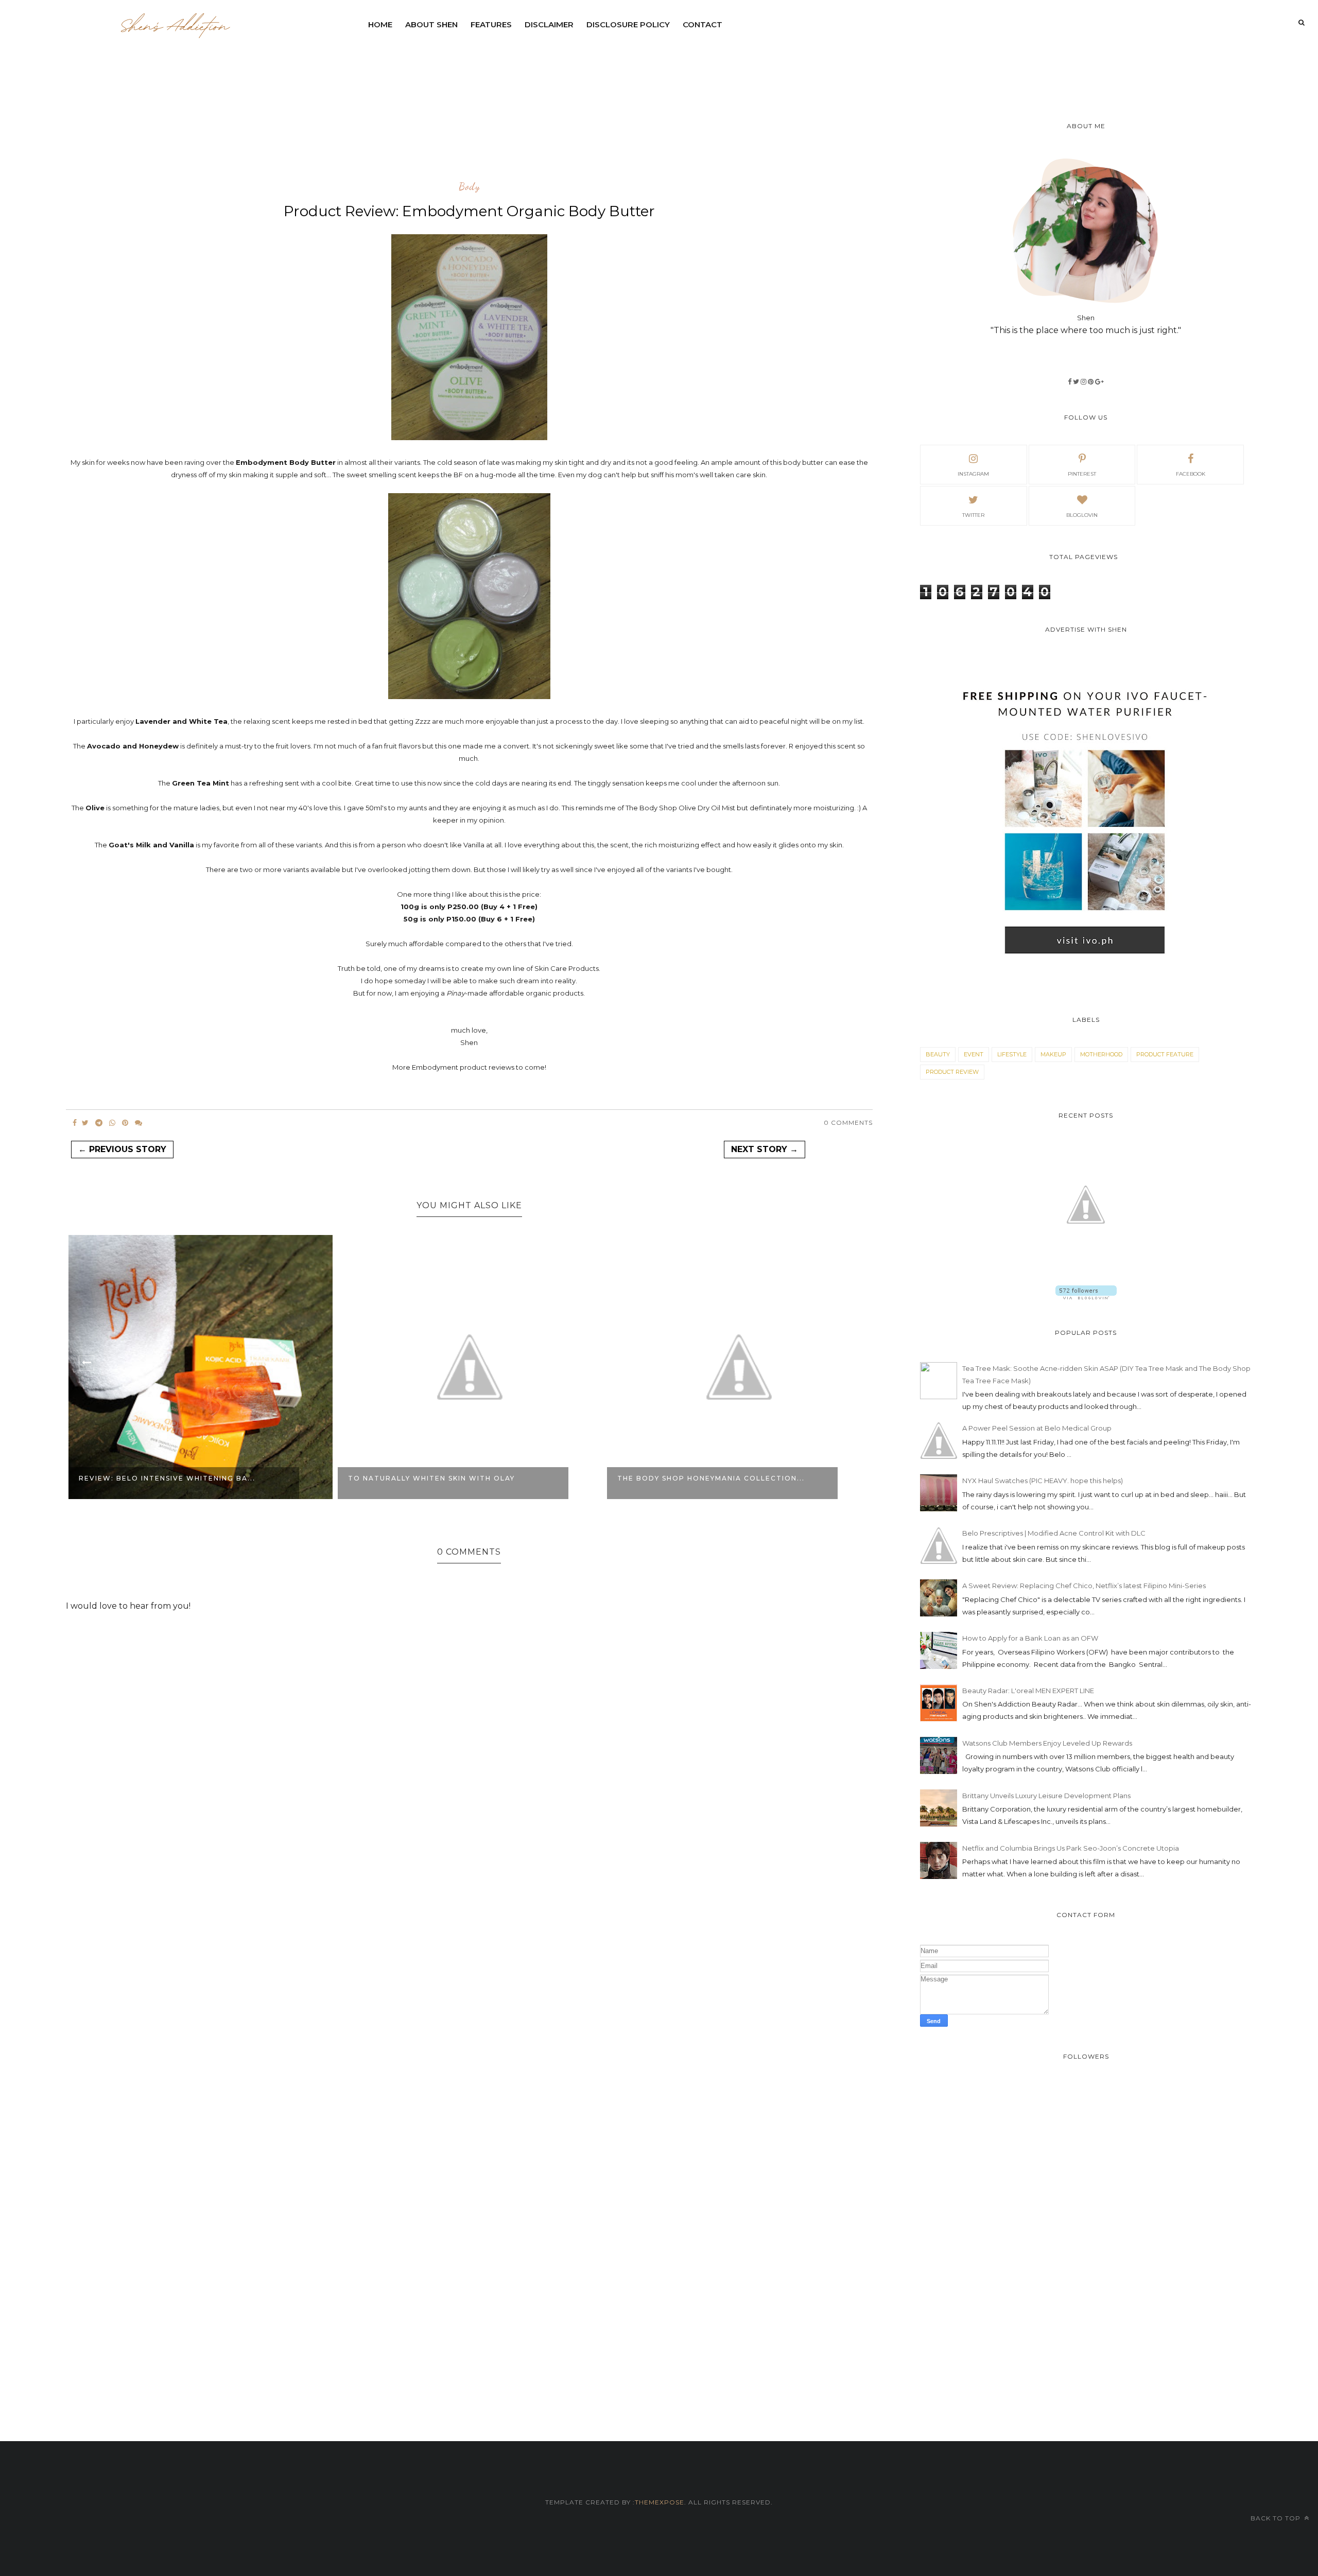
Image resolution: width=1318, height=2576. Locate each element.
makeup (1053, 1054)
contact (703, 24)
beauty (938, 1054)
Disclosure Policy (628, 24)
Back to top (1277, 2518)
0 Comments (848, 1122)
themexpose (660, 2502)
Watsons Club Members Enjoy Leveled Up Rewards (1047, 1743)
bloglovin (1082, 515)
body (469, 187)
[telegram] (99, 1123)
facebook (1191, 474)
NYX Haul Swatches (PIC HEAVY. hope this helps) (1043, 1481)
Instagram (973, 474)
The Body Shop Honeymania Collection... (442, 1478)
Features (491, 24)
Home (380, 24)
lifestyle (1012, 1054)
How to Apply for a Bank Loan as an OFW (1030, 1638)
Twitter (973, 515)
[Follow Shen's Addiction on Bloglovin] (1086, 1297)
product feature (1165, 1054)
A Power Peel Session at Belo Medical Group (1037, 1428)
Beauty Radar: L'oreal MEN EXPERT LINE (1028, 1691)
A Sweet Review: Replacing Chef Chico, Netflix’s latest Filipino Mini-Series (1084, 1586)
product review (952, 1072)
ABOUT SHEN (431, 24)
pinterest (1082, 474)
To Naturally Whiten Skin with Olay (162, 1478)
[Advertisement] (612, 64)
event (974, 1054)
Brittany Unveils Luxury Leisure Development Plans (1046, 1796)
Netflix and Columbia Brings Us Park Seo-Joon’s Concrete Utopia (1071, 1848)
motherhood (1101, 1054)
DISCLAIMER (549, 24)
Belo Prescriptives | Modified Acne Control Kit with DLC (1054, 1533)
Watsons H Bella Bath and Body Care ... (709, 1478)
